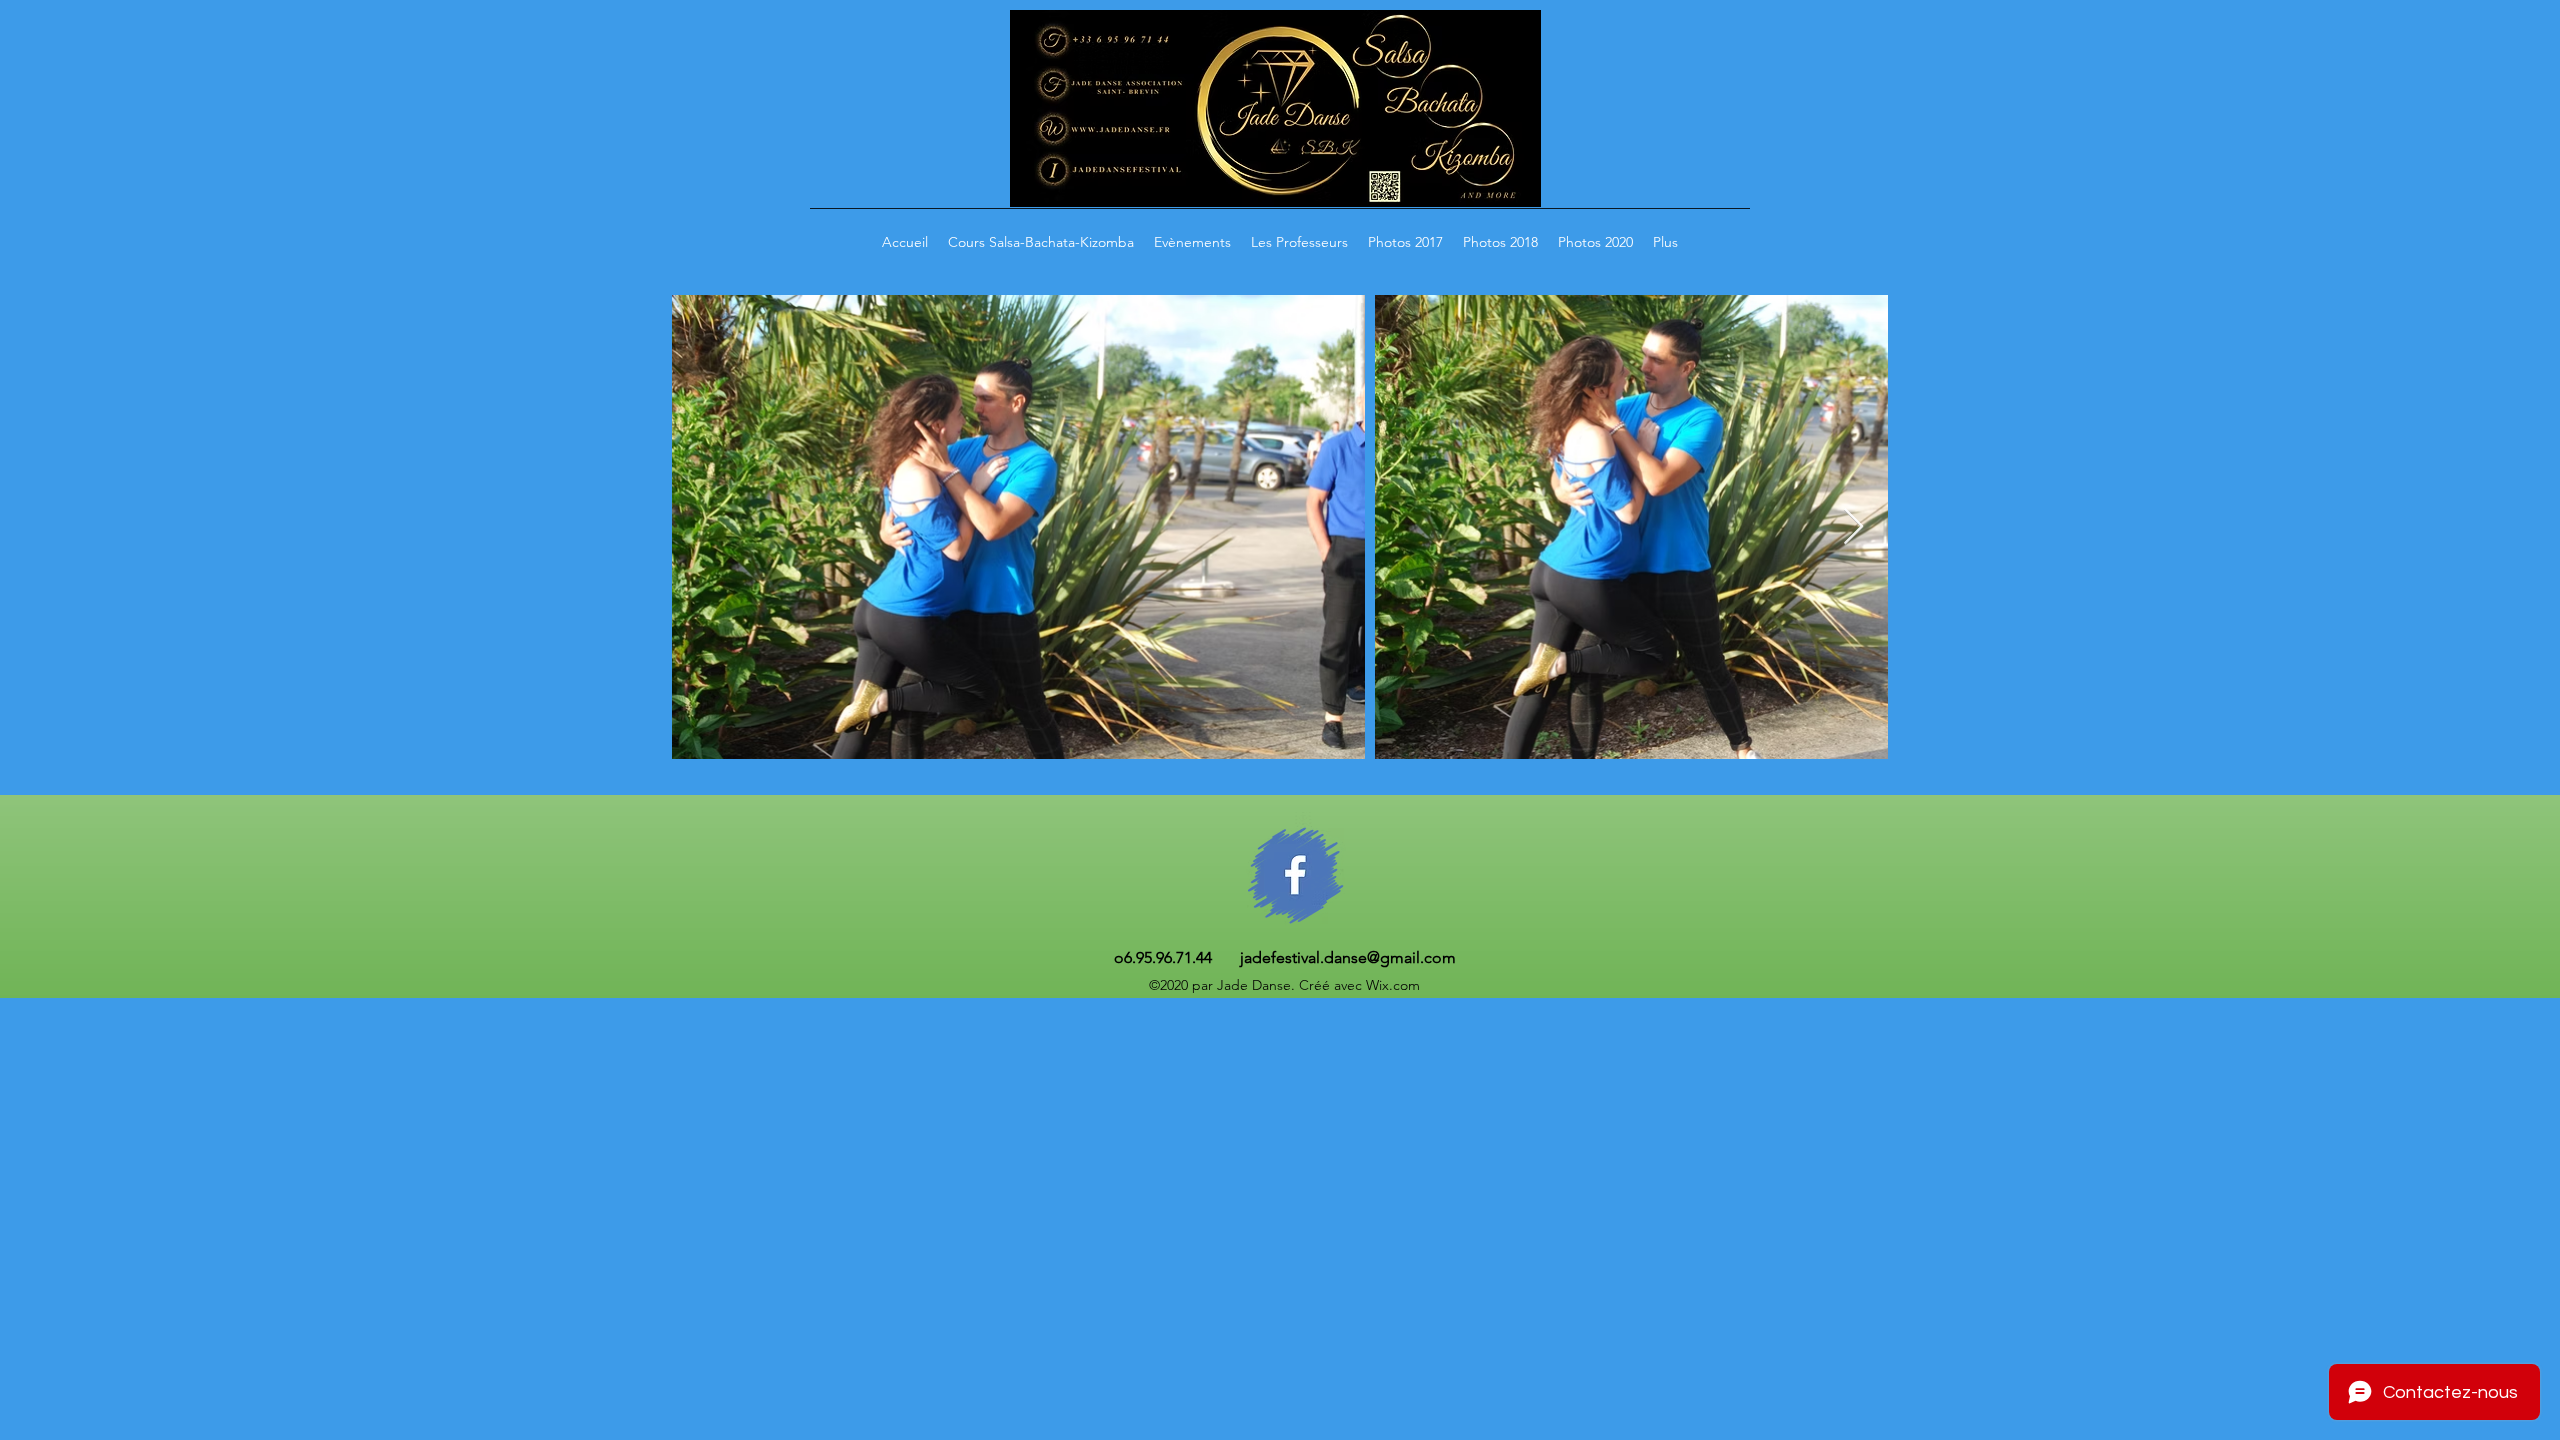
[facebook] (1295, 875)
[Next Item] (1853, 527)
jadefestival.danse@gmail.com (1348, 957)
